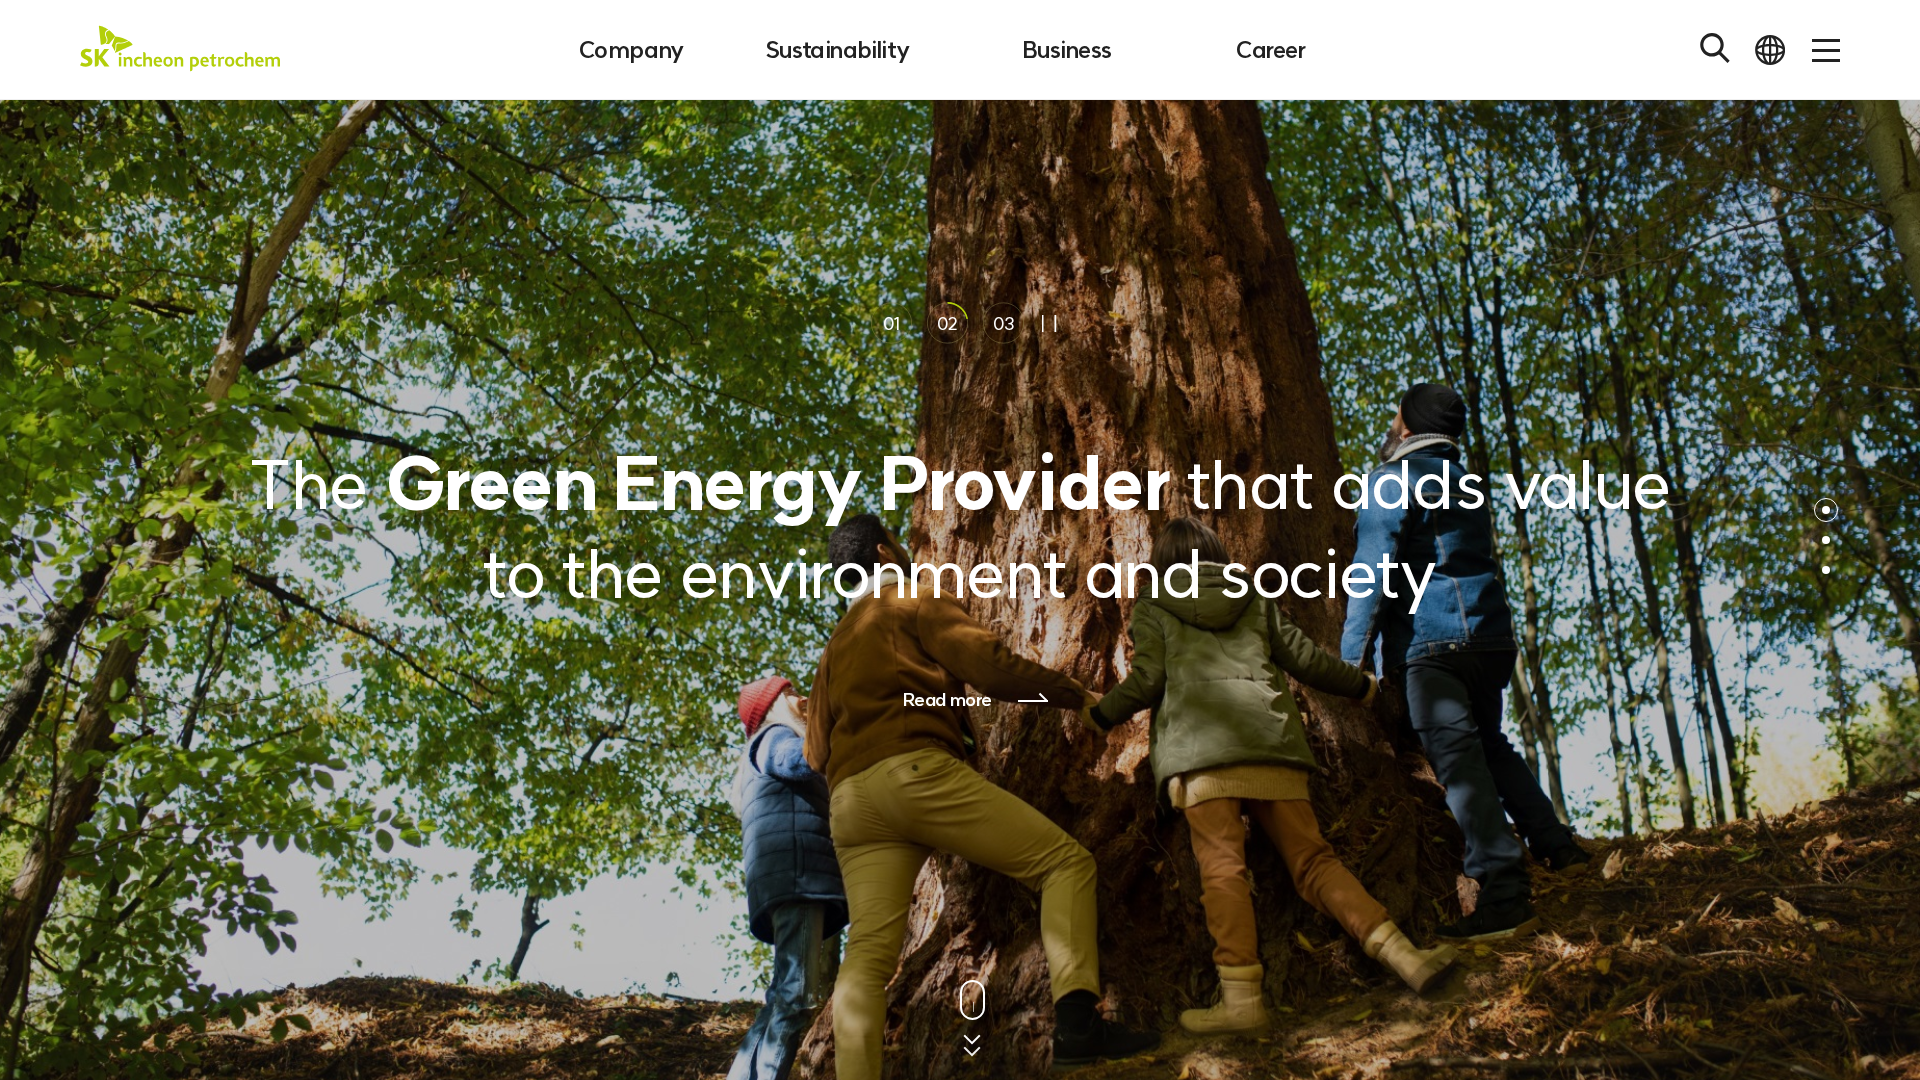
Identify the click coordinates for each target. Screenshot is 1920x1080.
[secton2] (1826, 540)
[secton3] (1826, 570)
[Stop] (1049, 323)
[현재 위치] (1826, 510)
